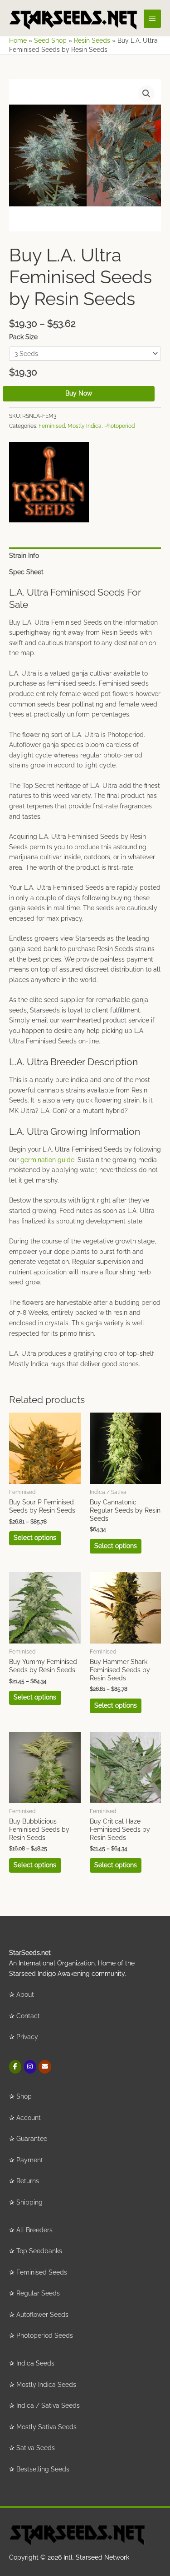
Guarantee (32, 2139)
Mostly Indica (85, 426)
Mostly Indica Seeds (46, 2385)
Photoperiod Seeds (45, 2335)
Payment (30, 2160)
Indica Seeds (35, 2363)
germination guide (47, 1160)
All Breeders (34, 2230)
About (25, 1995)
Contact (28, 2016)
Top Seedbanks (39, 2251)
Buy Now (79, 393)
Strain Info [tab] (24, 556)
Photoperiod (119, 426)
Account (29, 2118)
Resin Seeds (92, 40)
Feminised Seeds (42, 2272)
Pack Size (23, 337)
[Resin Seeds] (49, 482)
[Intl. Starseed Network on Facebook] (15, 2067)
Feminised (52, 426)
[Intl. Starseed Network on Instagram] (30, 2067)
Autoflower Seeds (42, 2315)
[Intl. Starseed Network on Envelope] (45, 2067)
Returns (28, 2181)
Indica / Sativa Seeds (48, 2406)
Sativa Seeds (36, 2448)
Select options (35, 1538)
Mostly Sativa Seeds (46, 2427)
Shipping (29, 2202)
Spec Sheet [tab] (26, 572)
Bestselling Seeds (43, 2469)
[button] (146, 94)
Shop (24, 2096)
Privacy (27, 2037)
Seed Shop (50, 40)
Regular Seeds (38, 2293)
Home (18, 40)
